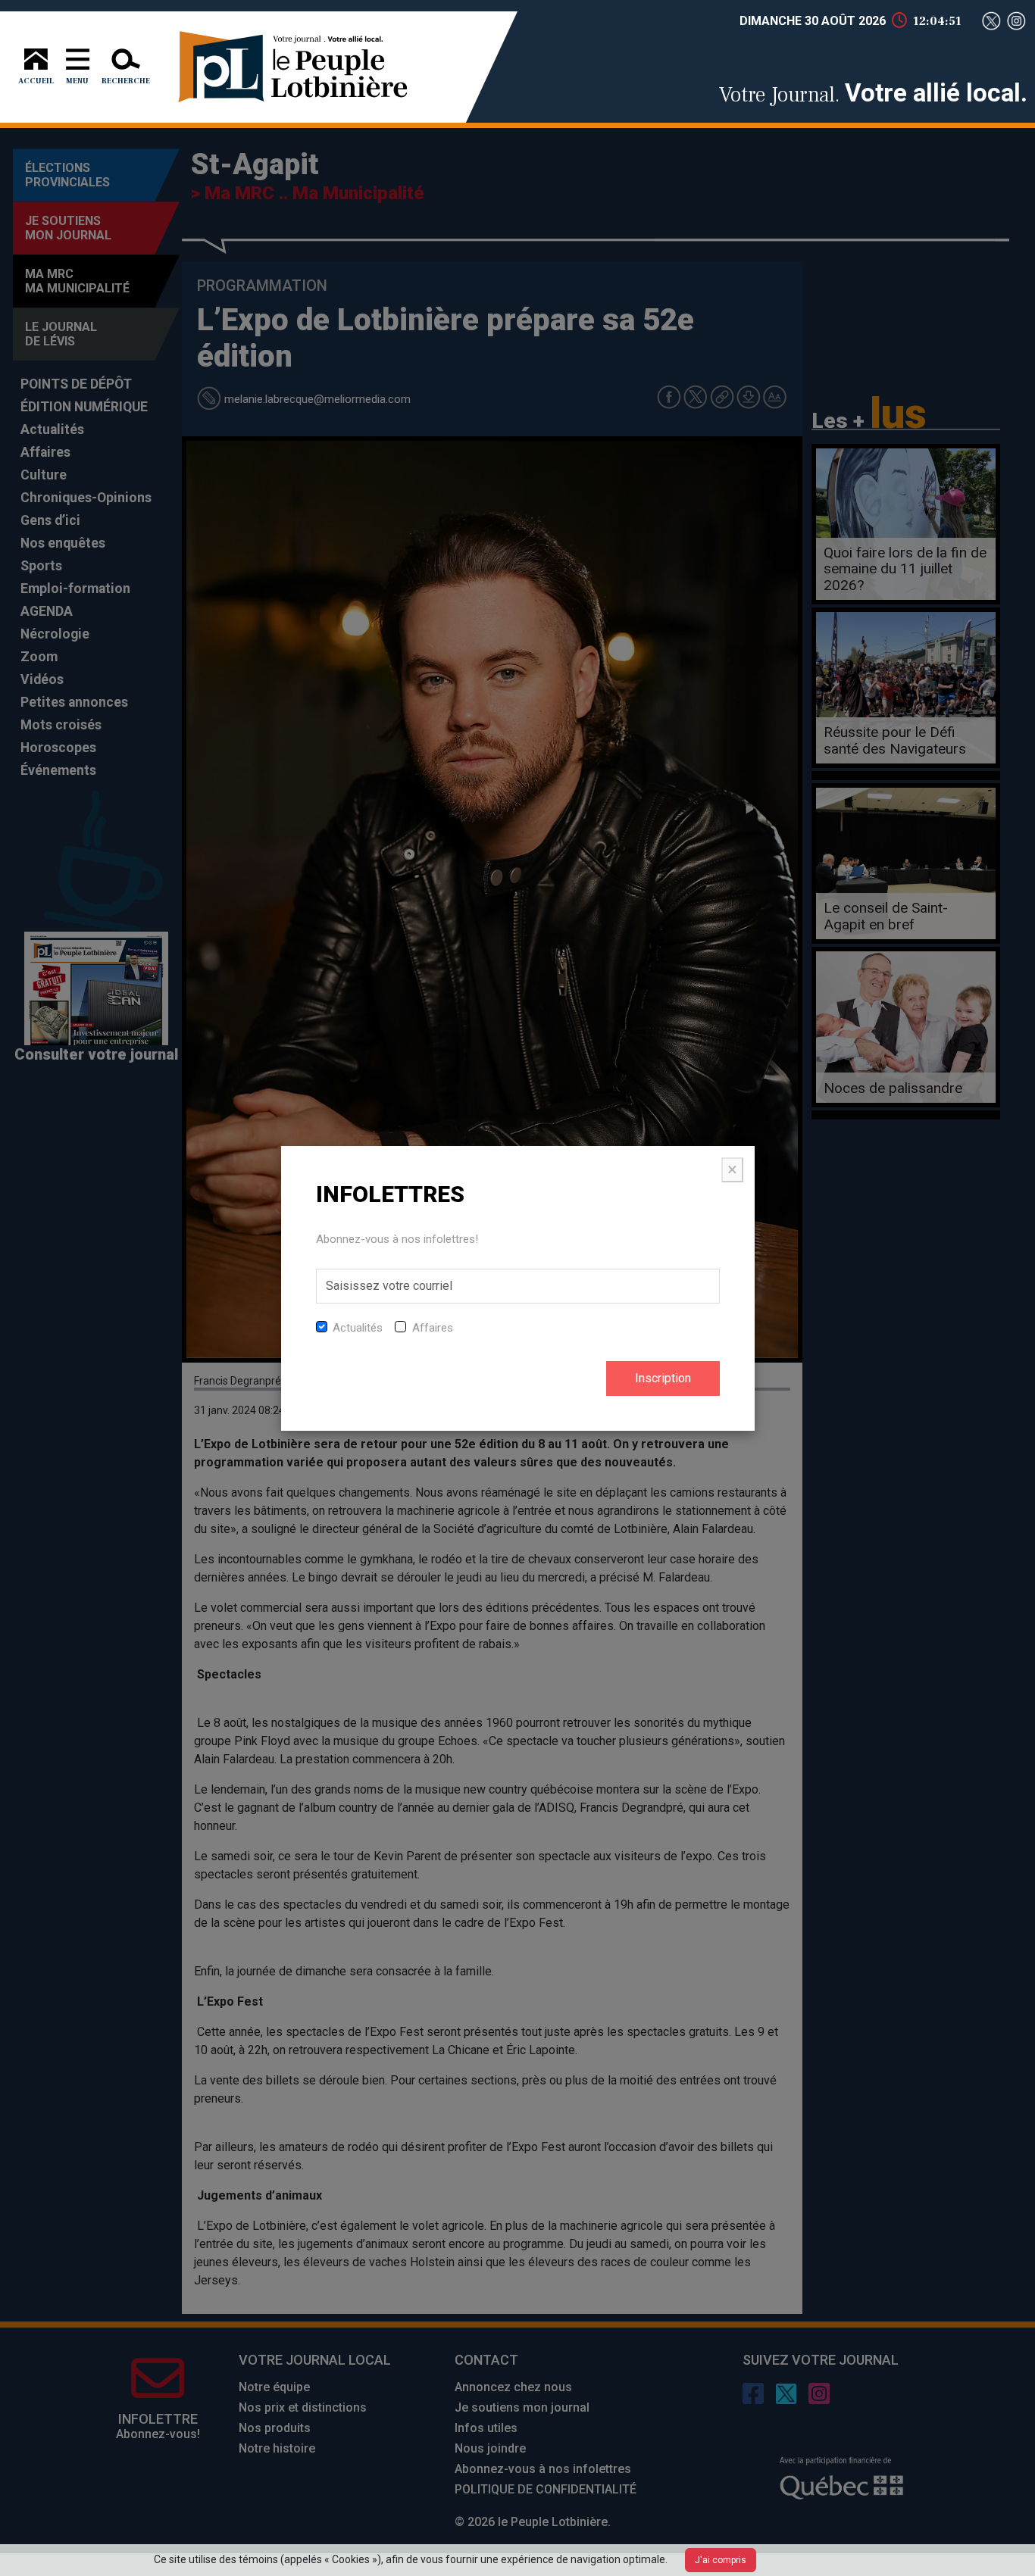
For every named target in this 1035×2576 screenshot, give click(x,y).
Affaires (433, 1328)
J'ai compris (721, 2560)
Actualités (358, 1328)
